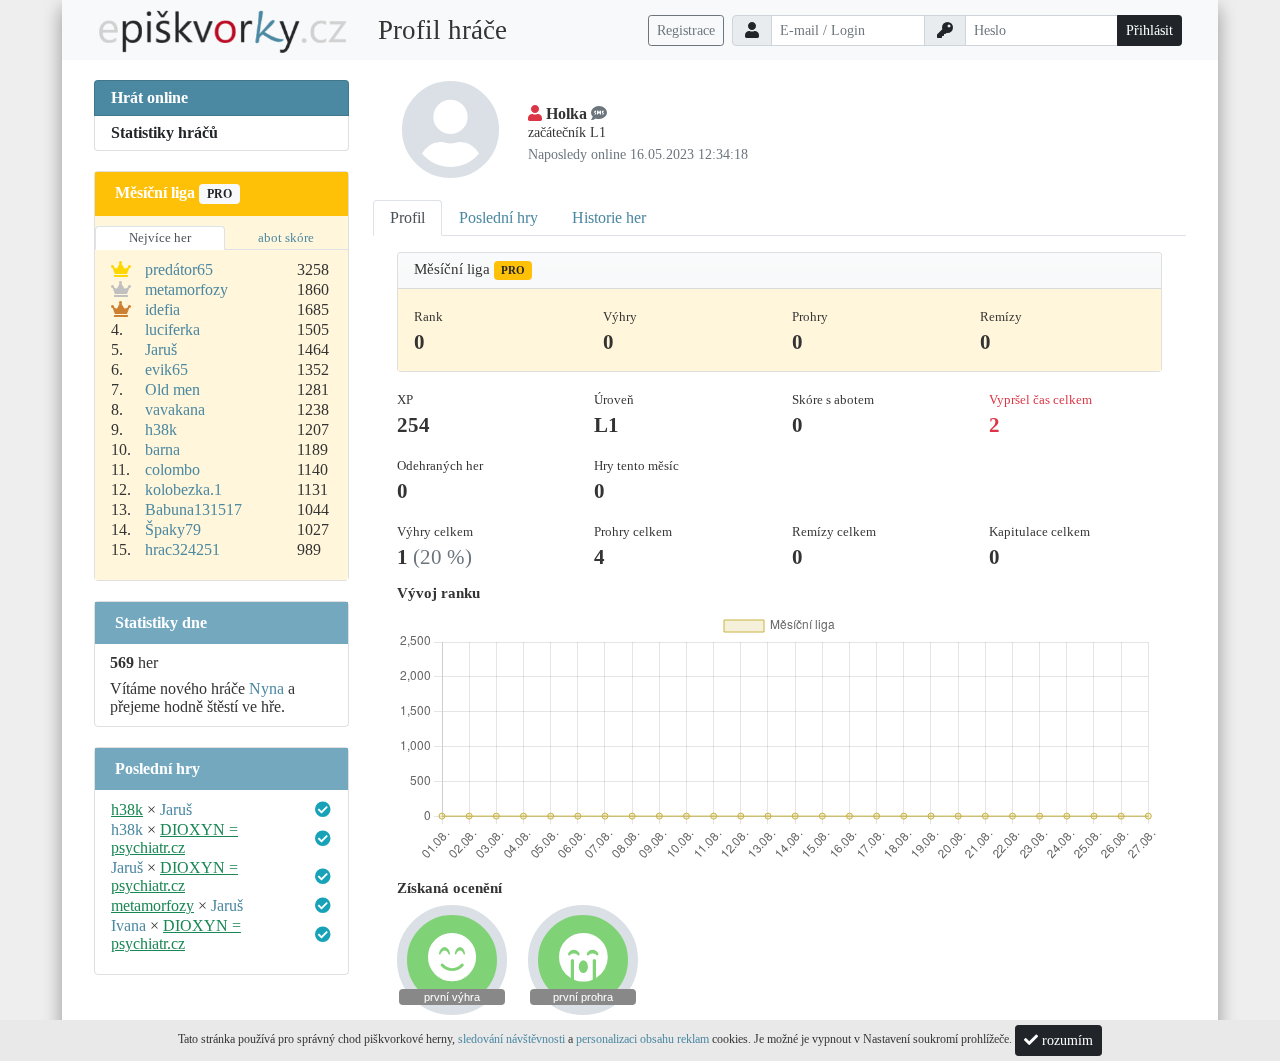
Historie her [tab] (609, 217)
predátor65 (179, 269)
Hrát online (149, 97)
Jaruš (161, 349)
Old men (172, 389)
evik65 (166, 369)
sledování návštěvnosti (511, 1039)
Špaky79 (173, 529)
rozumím (1065, 1040)
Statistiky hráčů (164, 132)
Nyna (266, 688)
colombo (172, 469)
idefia (162, 309)
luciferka (172, 329)
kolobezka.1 (183, 489)
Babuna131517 (193, 509)
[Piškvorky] (223, 30)
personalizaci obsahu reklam (642, 1039)
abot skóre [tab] (286, 237)
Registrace (686, 30)
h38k (161, 429)
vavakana (175, 409)
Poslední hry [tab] (498, 217)
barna (162, 449)
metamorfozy (186, 289)
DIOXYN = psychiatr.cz (174, 838)
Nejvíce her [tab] (160, 237)
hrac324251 (182, 549)
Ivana (128, 925)
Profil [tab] (407, 217)
